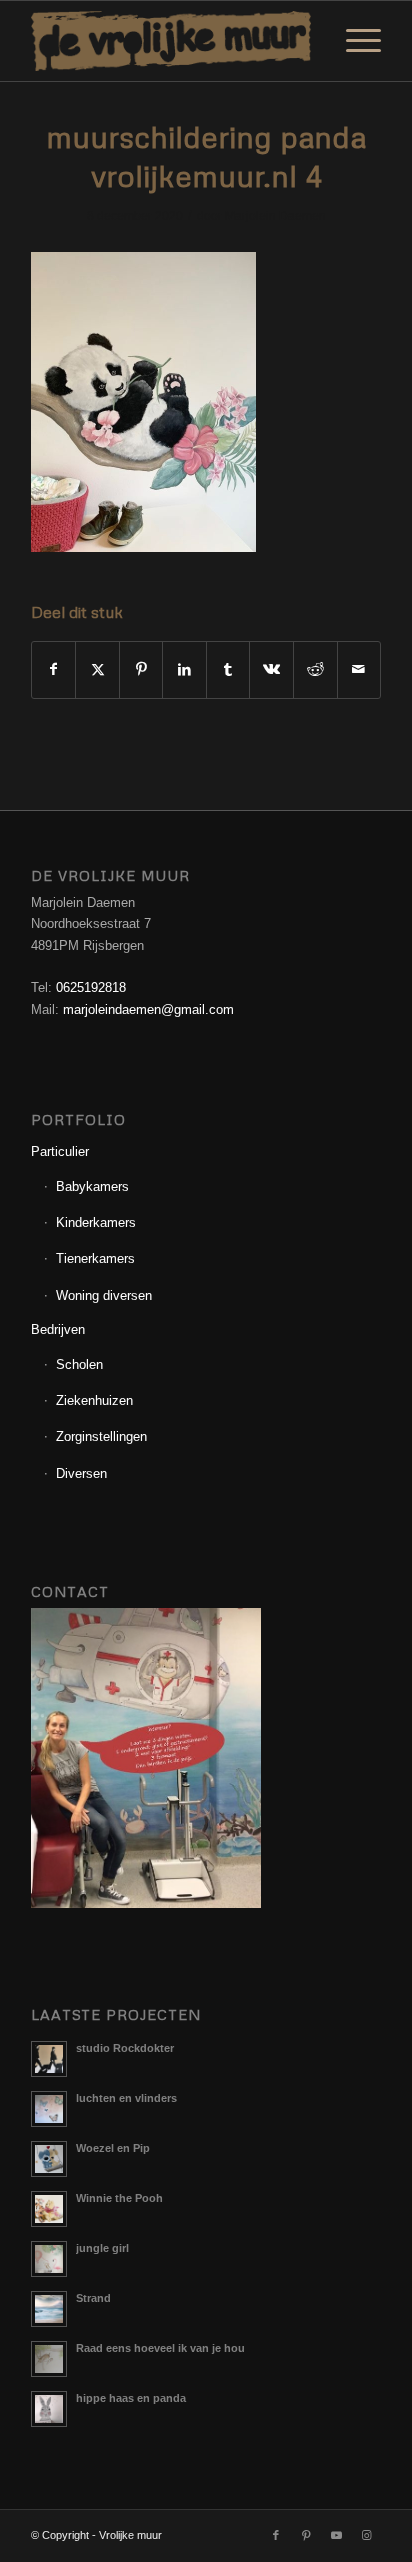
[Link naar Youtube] (336, 2535)
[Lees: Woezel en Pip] (49, 2159)
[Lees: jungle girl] (49, 2259)
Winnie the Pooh (119, 2198)
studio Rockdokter (125, 2048)
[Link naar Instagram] (366, 2535)
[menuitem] (353, 41)
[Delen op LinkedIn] (184, 669)
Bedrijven (58, 1329)
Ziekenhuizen (94, 1400)
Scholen (79, 1364)
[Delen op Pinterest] (141, 669)
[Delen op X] (97, 669)
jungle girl (102, 2248)
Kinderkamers (96, 1222)
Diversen (81, 1473)
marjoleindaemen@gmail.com (148, 1009)
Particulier (60, 1151)
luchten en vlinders (126, 2098)
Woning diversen (104, 1295)
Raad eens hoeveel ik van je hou (160, 2348)
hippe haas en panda (131, 2398)
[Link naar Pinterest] (306, 2535)
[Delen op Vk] (271, 669)
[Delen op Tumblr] (228, 669)
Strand (93, 2298)
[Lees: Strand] (49, 2309)
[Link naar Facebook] (276, 2535)
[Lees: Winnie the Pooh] (49, 2209)
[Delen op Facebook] (54, 669)
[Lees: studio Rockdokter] (49, 2059)
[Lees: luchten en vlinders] (49, 2109)
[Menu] (353, 41)
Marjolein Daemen (275, 216)
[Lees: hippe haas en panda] (49, 2409)
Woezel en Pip (113, 2148)
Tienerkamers (95, 1258)
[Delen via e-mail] (359, 669)
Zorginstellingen (101, 1436)
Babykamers (92, 1186)
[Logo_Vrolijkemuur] (171, 41)
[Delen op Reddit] (315, 669)
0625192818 (91, 987)
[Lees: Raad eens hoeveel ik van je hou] (49, 2359)
